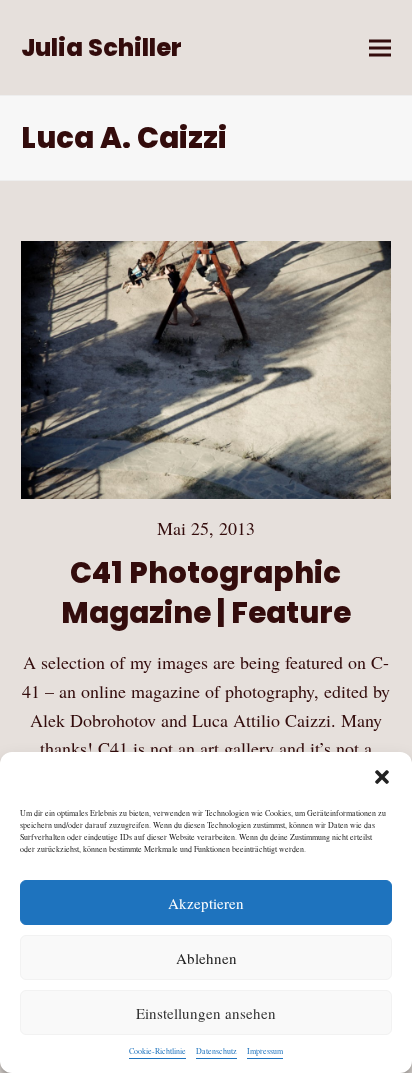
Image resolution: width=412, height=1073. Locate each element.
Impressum (265, 1051)
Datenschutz (216, 1051)
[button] (382, 777)
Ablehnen (206, 958)
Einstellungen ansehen (206, 1013)
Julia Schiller (101, 47)
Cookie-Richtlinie (157, 1051)
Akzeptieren (206, 903)
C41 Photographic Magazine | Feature (206, 592)
